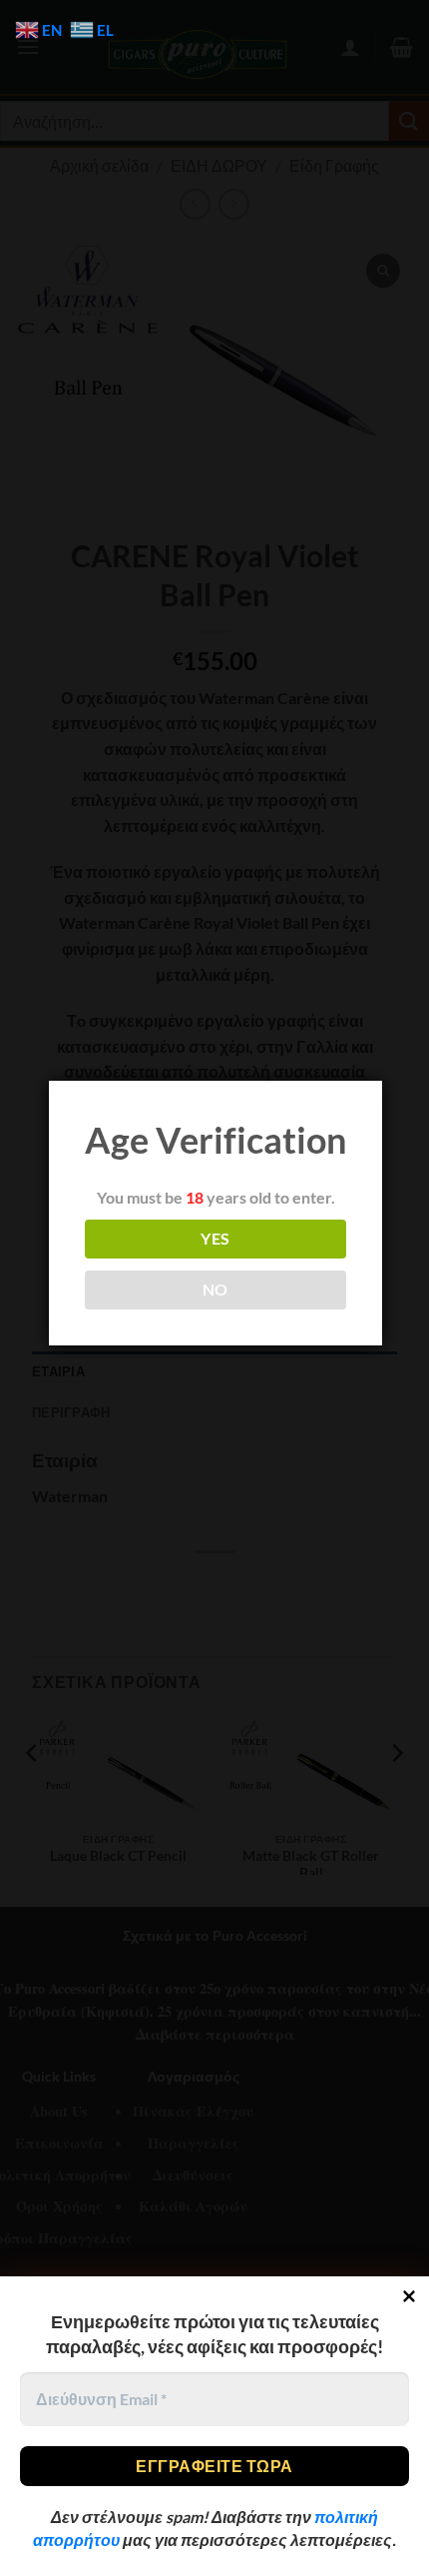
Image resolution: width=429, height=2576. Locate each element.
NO (215, 1289)
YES (215, 1239)
